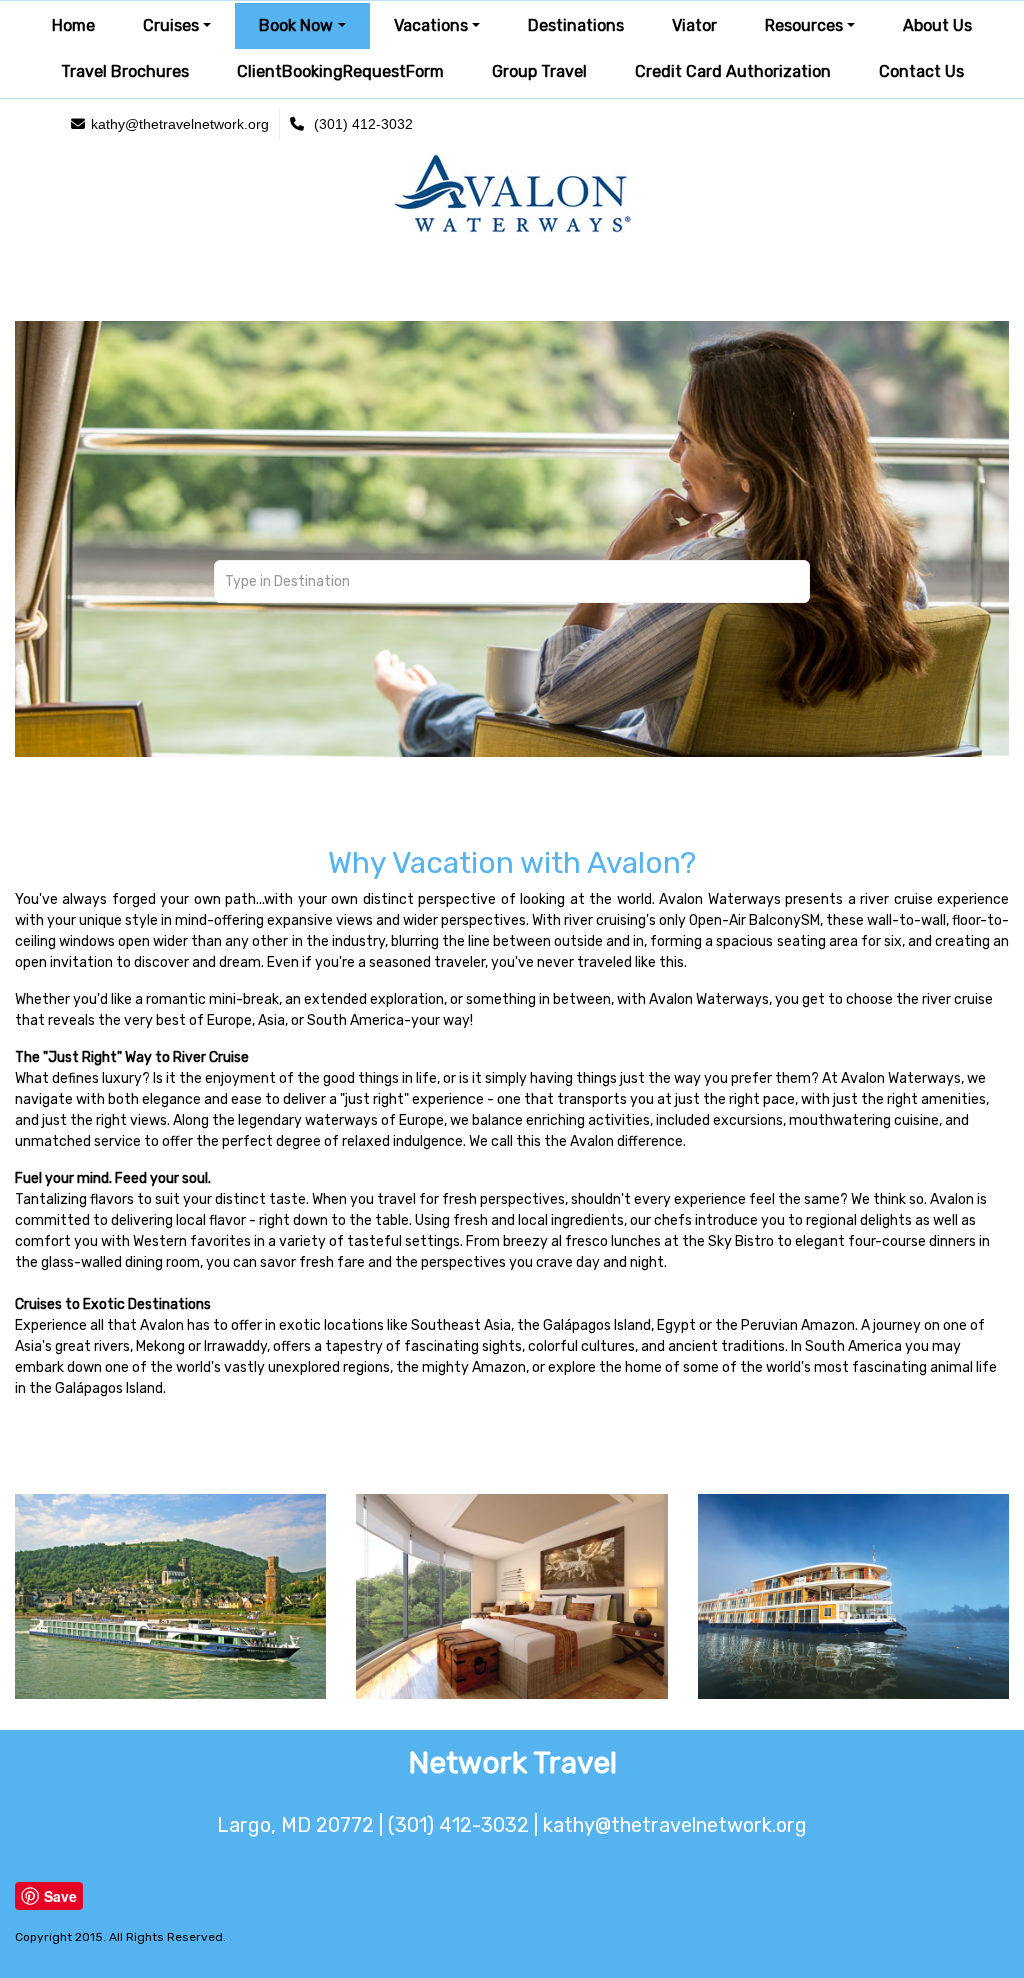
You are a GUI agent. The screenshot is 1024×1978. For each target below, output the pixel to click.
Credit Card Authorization (733, 71)
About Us (937, 25)
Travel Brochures (125, 71)
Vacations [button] (431, 25)
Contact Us (921, 71)
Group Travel (539, 71)
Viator (694, 25)
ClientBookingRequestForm (340, 71)
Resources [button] (804, 25)
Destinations (576, 25)
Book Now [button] (296, 25)
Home (73, 25)
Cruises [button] (171, 25)
